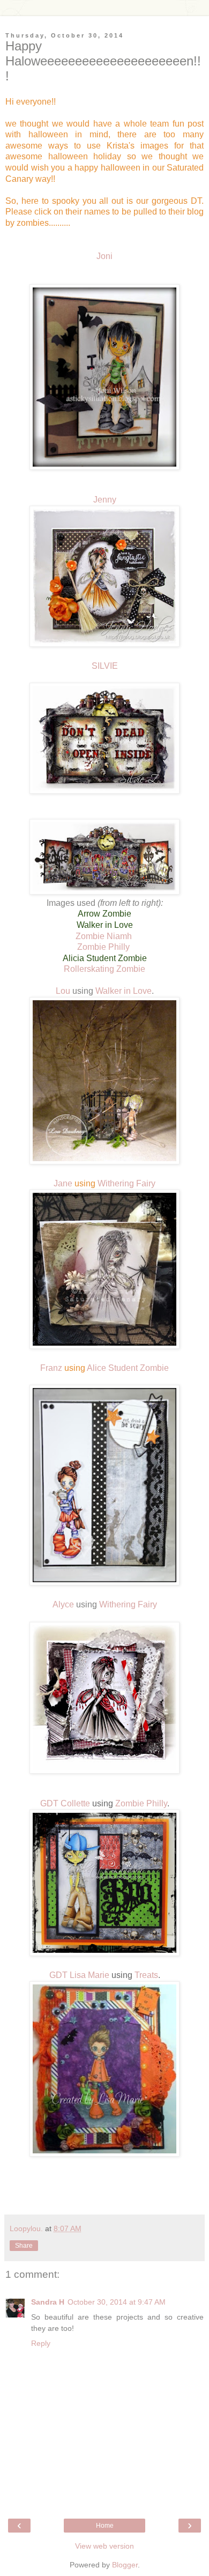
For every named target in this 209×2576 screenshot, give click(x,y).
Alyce (63, 1604)
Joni (104, 256)
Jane (63, 1183)
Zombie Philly (104, 947)
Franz (51, 1368)
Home (105, 2526)
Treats (146, 1975)
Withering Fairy (126, 1183)
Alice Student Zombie (128, 1368)
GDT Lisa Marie (79, 1975)
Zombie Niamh (105, 936)
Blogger (125, 2565)
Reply (41, 2343)
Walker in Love (124, 991)
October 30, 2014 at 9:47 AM (117, 2302)
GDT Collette (65, 1803)
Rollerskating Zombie (104, 969)
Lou (64, 991)
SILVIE (105, 666)
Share (24, 2246)
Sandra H (48, 2302)
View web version (104, 2546)
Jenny (105, 500)
